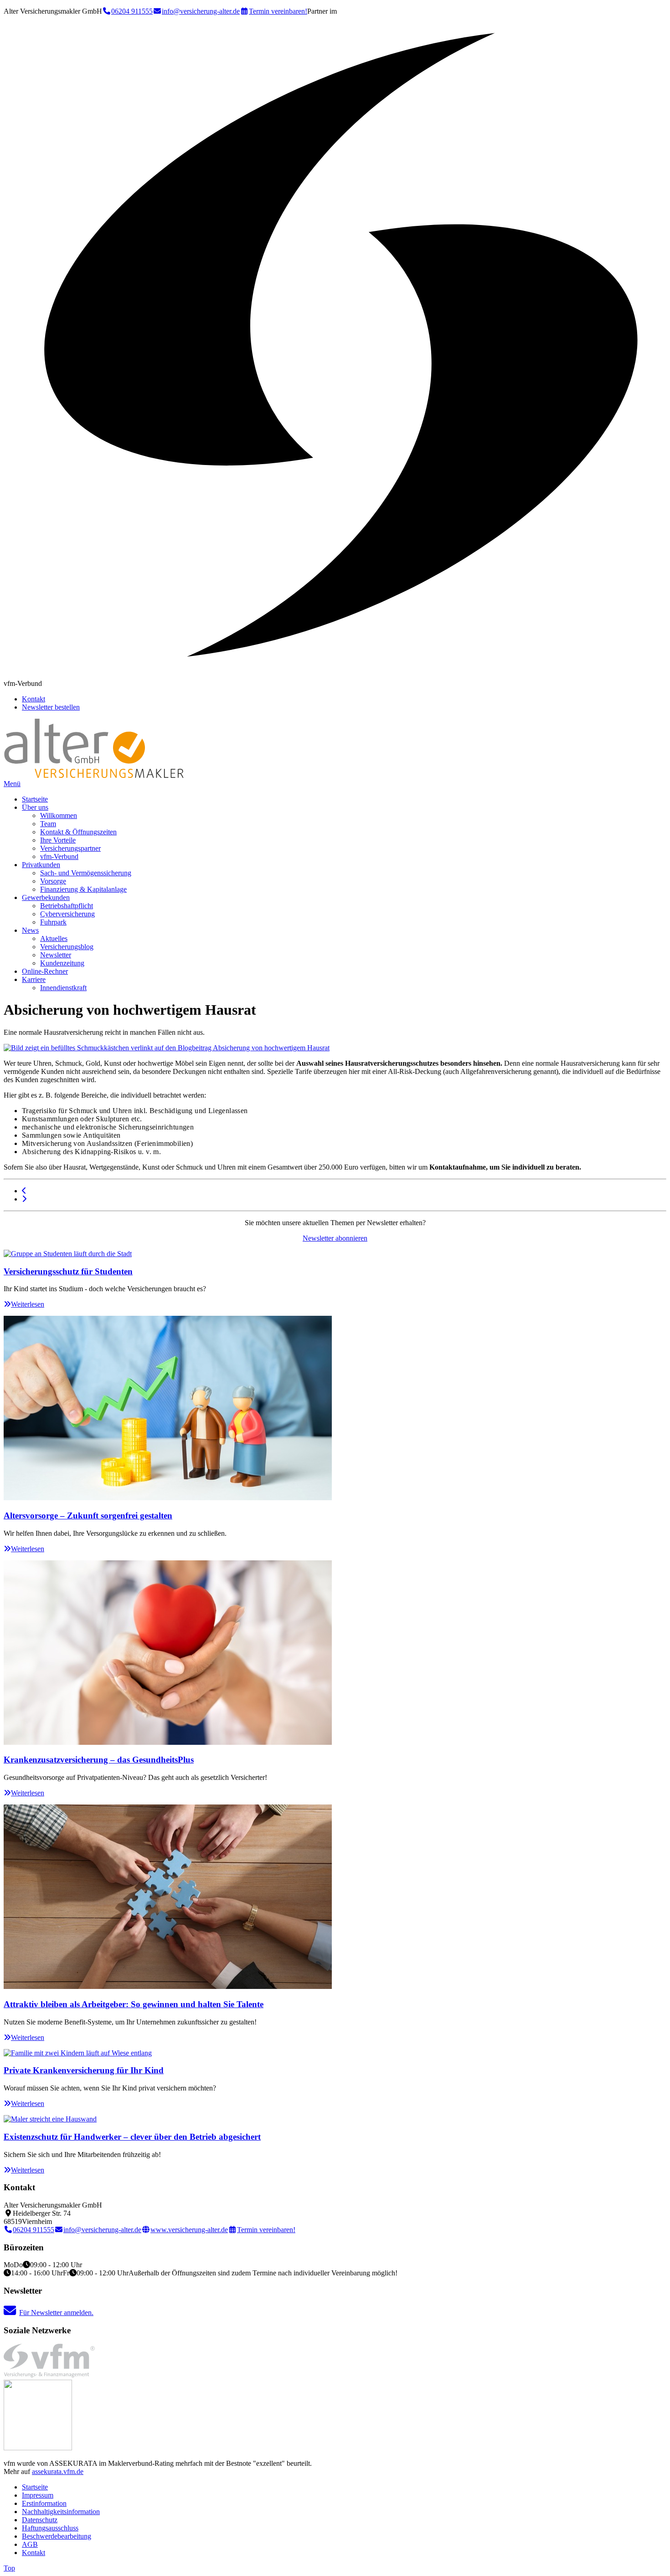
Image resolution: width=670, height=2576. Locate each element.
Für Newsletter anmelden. (56, 2313)
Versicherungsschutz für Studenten (68, 1271)
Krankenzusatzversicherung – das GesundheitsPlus (99, 1760)
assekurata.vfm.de (58, 2471)
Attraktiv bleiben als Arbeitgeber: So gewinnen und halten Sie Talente (134, 2004)
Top (9, 2568)
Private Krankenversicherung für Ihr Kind (84, 2070)
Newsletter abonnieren (335, 1238)
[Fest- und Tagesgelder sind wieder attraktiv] (24, 1191)
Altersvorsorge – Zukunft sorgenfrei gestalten (88, 1515)
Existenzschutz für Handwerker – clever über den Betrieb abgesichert (132, 2137)
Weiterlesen (28, 1304)
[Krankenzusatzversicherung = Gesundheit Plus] (24, 1199)
